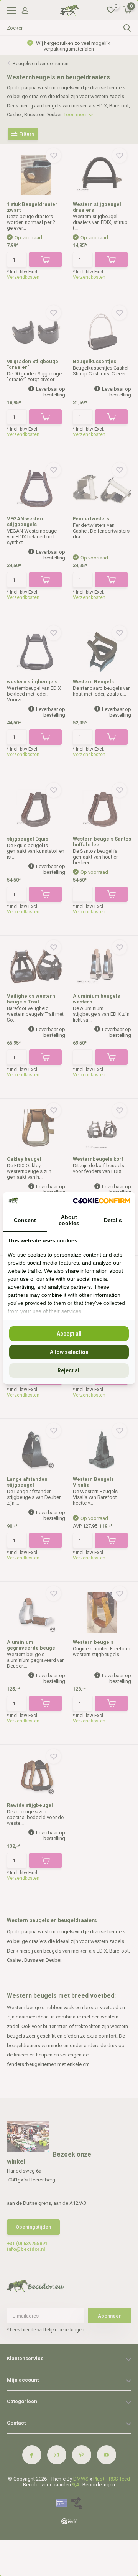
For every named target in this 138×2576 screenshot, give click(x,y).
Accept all (69, 1334)
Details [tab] (113, 1220)
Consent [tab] (25, 1220)
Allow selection (69, 1352)
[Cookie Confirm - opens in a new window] (102, 1201)
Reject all (69, 1370)
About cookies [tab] (69, 1220)
